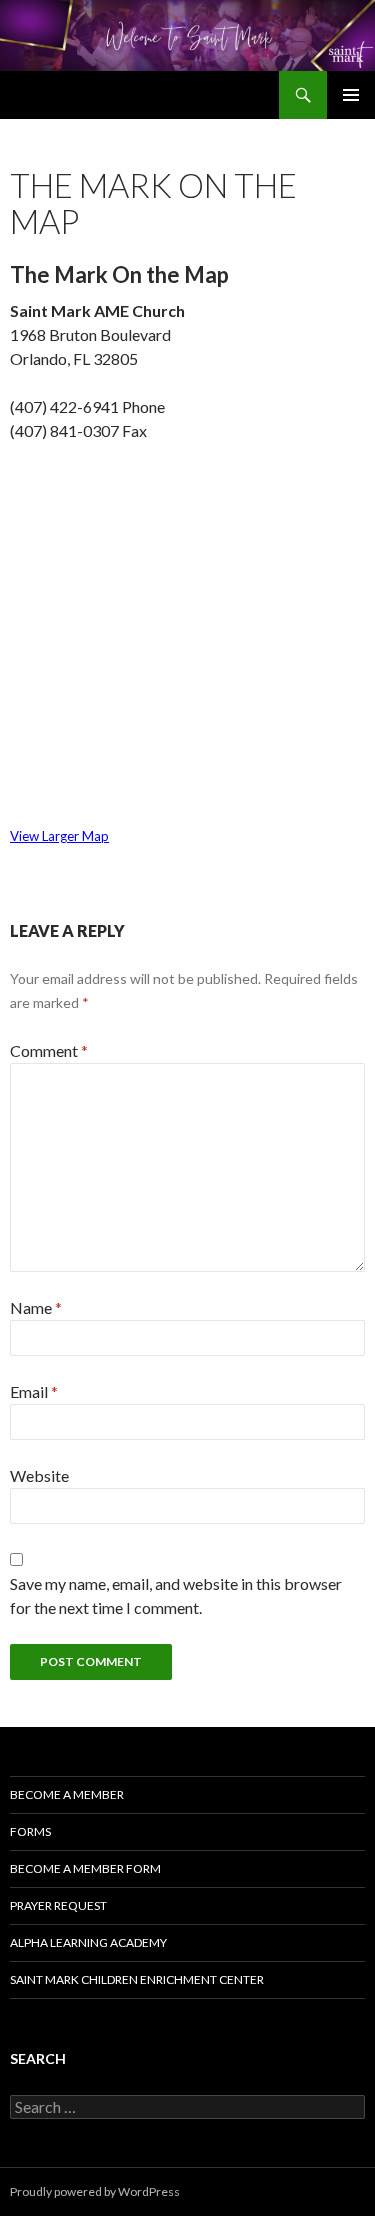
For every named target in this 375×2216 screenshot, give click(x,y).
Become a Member (67, 1794)
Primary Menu (351, 95)
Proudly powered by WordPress (95, 2191)
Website (39, 1475)
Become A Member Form (85, 1868)
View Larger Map (59, 836)
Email (34, 1391)
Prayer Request (58, 1905)
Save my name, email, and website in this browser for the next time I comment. (176, 1595)
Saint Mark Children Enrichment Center (137, 1979)
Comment (49, 1050)
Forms (30, 1831)
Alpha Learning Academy (88, 1942)
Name (36, 1307)
